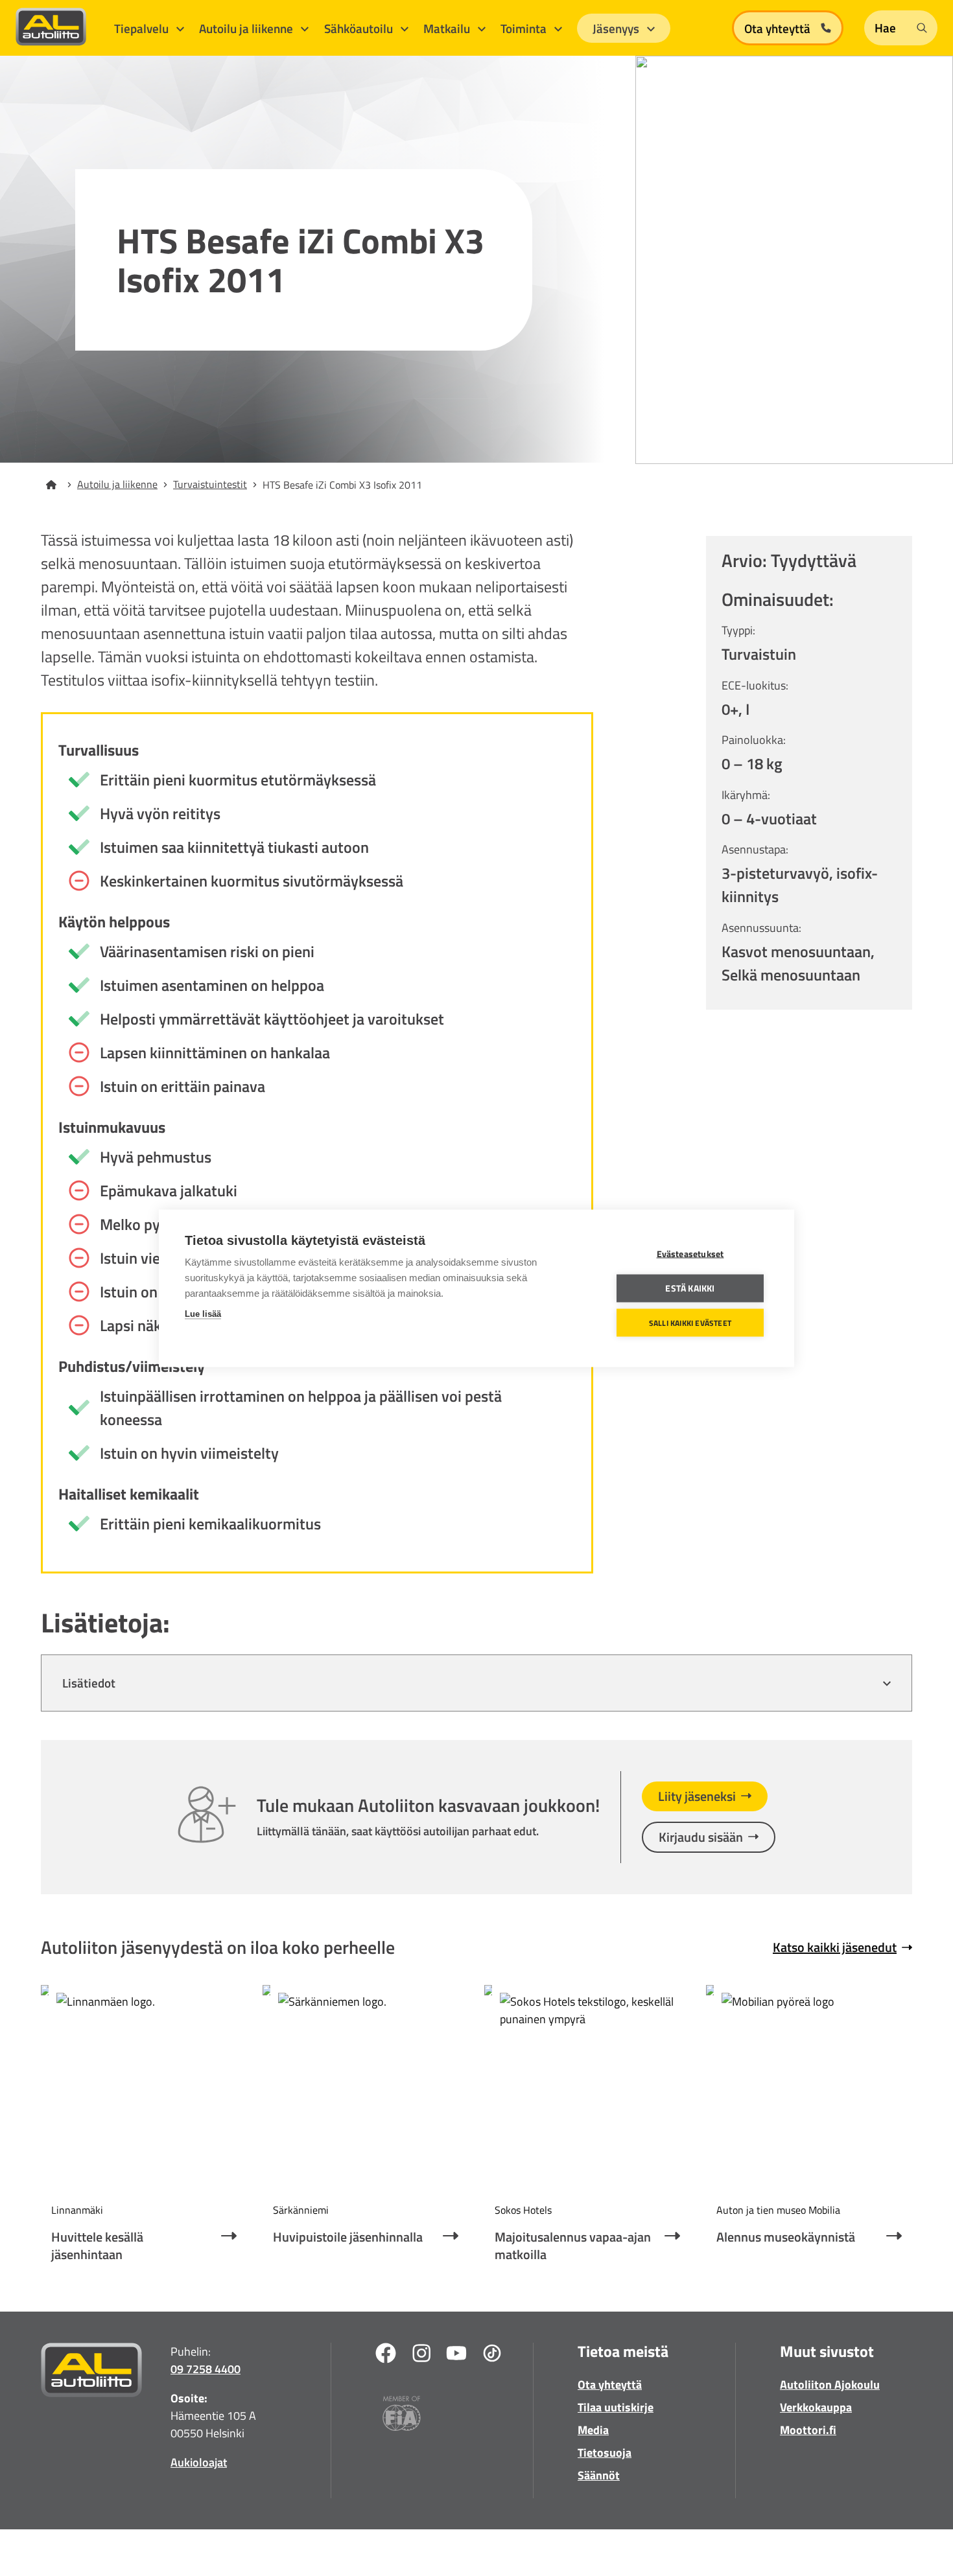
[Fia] (402, 2416)
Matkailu (448, 28)
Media (593, 2430)
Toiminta (525, 28)
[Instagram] (421, 2355)
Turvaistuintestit (210, 484)
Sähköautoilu (360, 28)
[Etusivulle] (59, 485)
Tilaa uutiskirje (616, 2407)
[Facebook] (386, 2355)
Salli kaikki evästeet (690, 1322)
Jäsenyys (617, 28)
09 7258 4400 (206, 2369)
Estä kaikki (690, 1288)
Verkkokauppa (816, 2407)
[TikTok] (492, 2355)
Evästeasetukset (690, 1253)
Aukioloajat (199, 2462)
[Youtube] (456, 2355)
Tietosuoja (605, 2453)
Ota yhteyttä (610, 2385)
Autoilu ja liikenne (247, 28)
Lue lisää (203, 1313)
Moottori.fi (808, 2430)
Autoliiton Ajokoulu (830, 2385)
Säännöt (599, 2475)
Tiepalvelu (143, 28)
